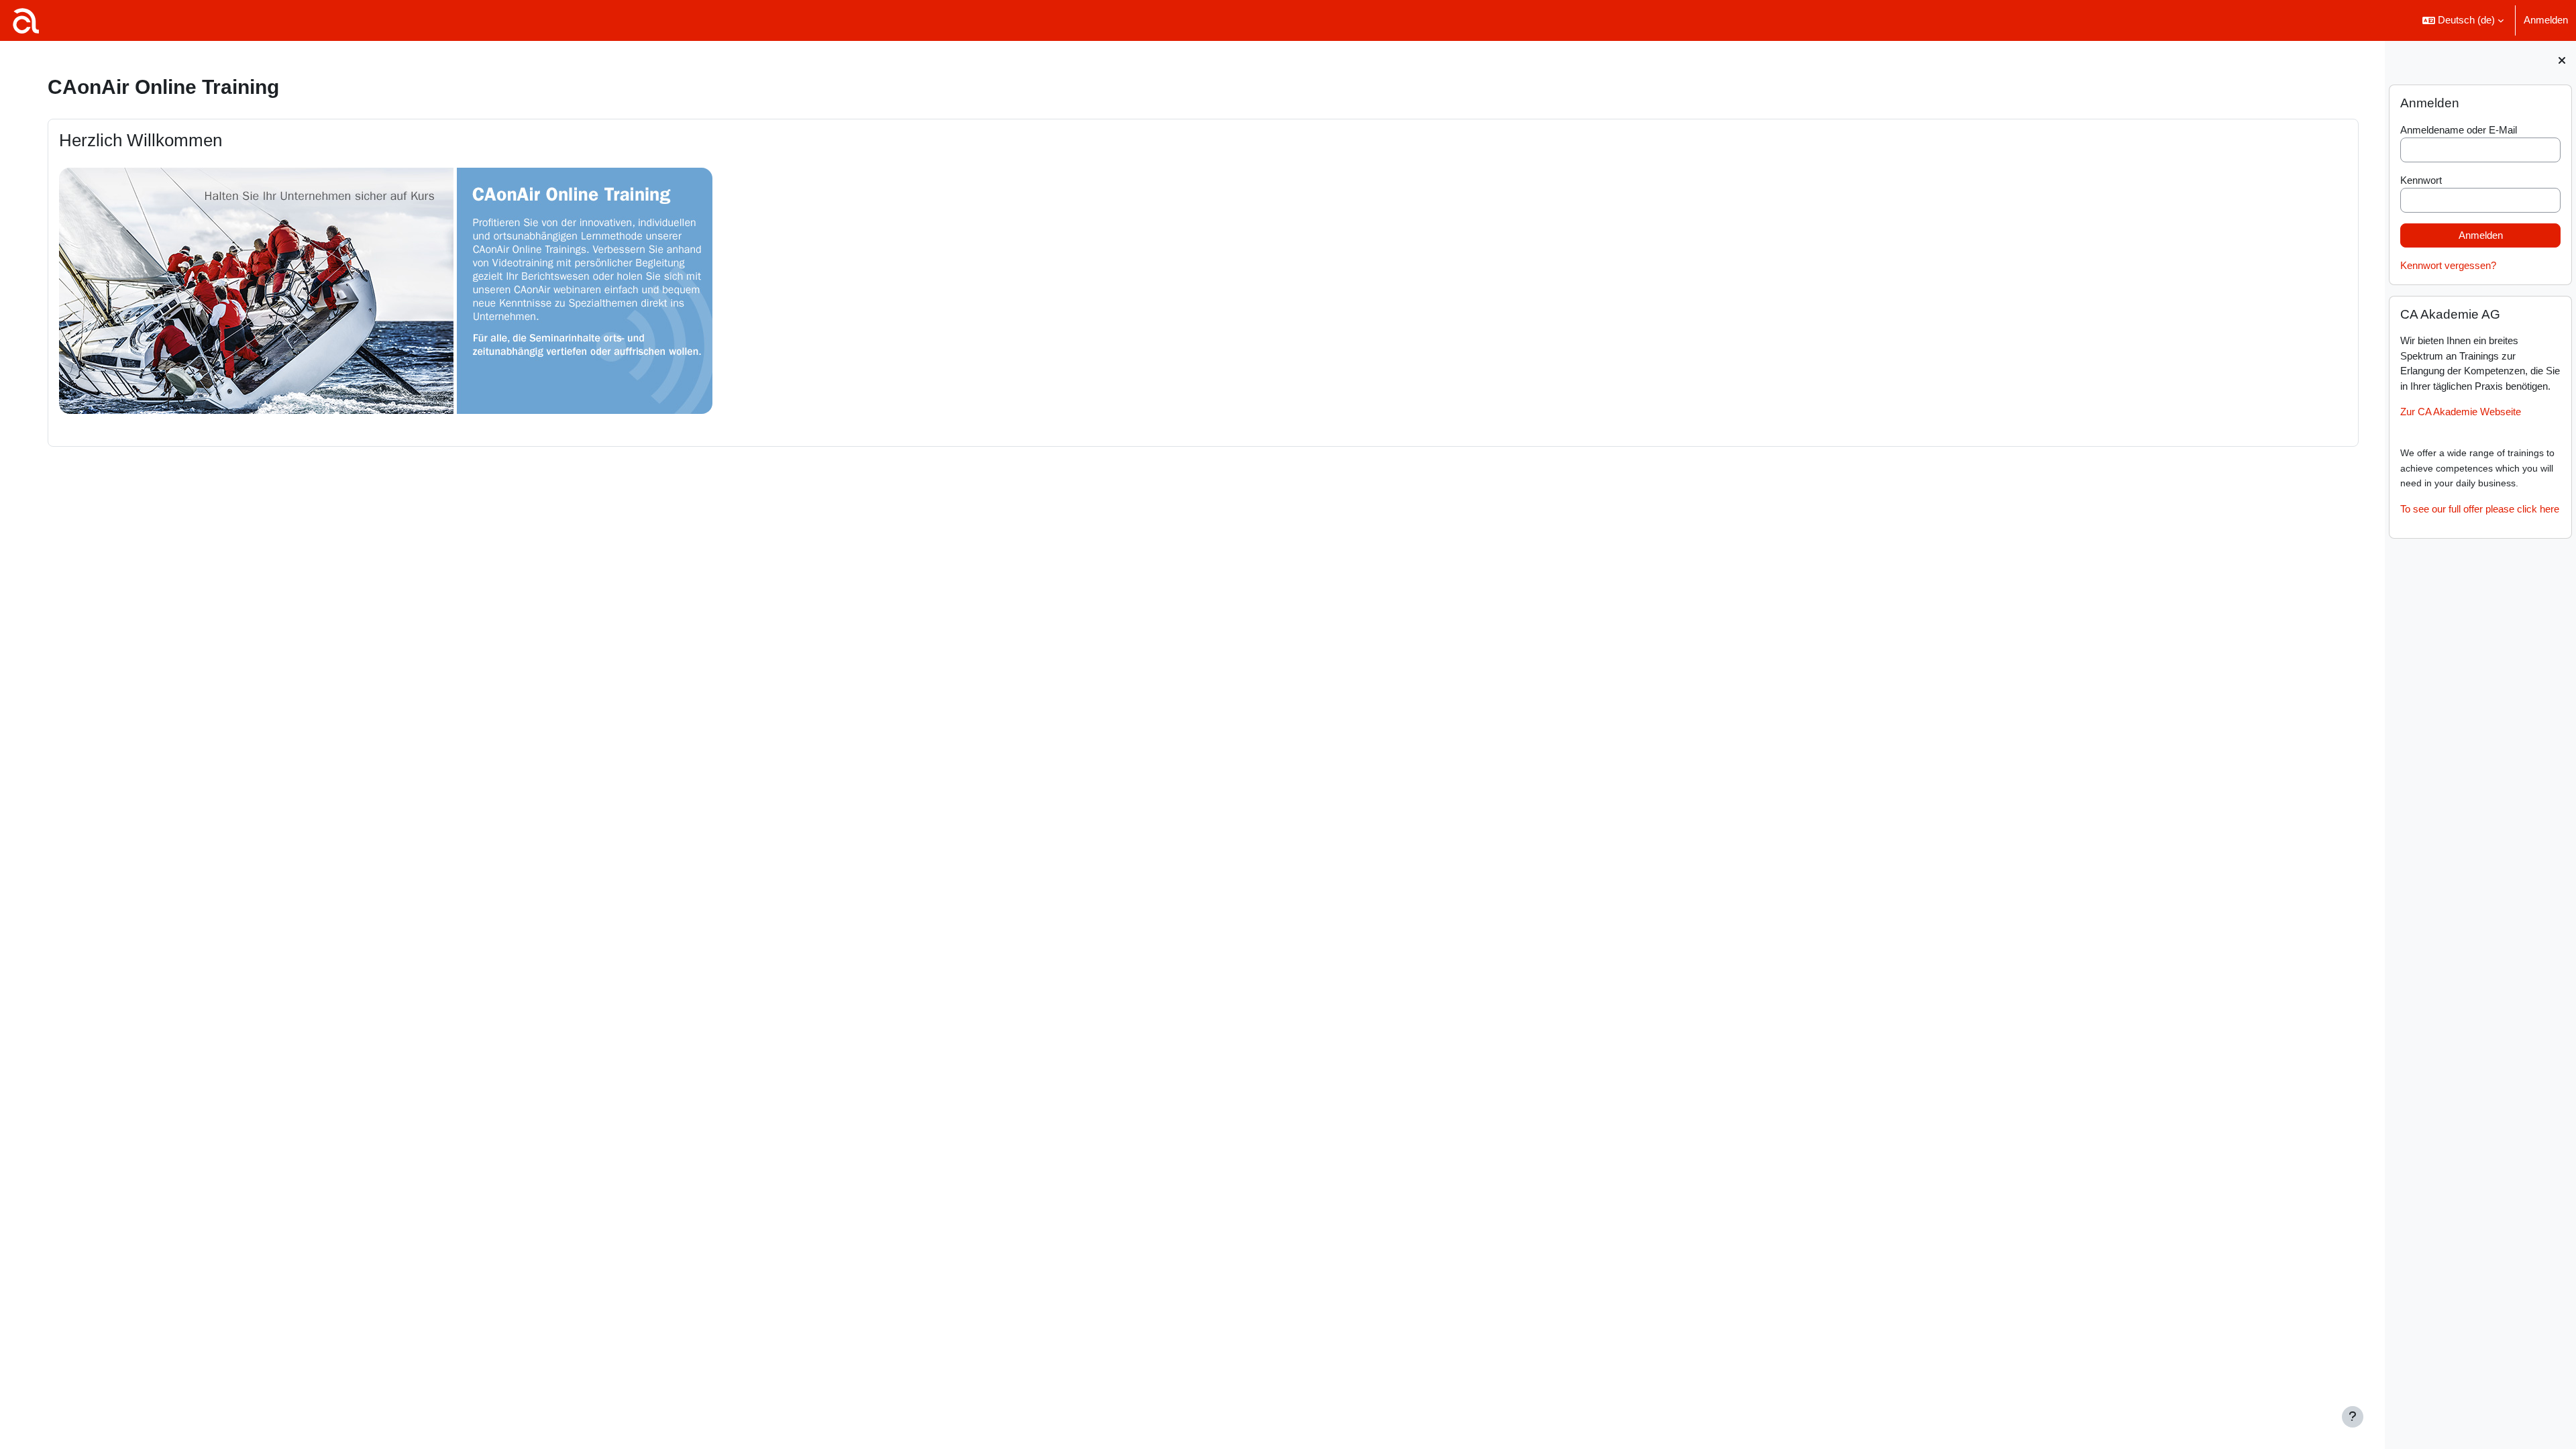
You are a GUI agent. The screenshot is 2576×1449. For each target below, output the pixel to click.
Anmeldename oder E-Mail (2459, 130)
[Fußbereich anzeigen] (2353, 1417)
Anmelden (2546, 20)
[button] (2463, 20)
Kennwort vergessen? (2448, 265)
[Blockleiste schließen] (2562, 60)
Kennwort (2421, 180)
